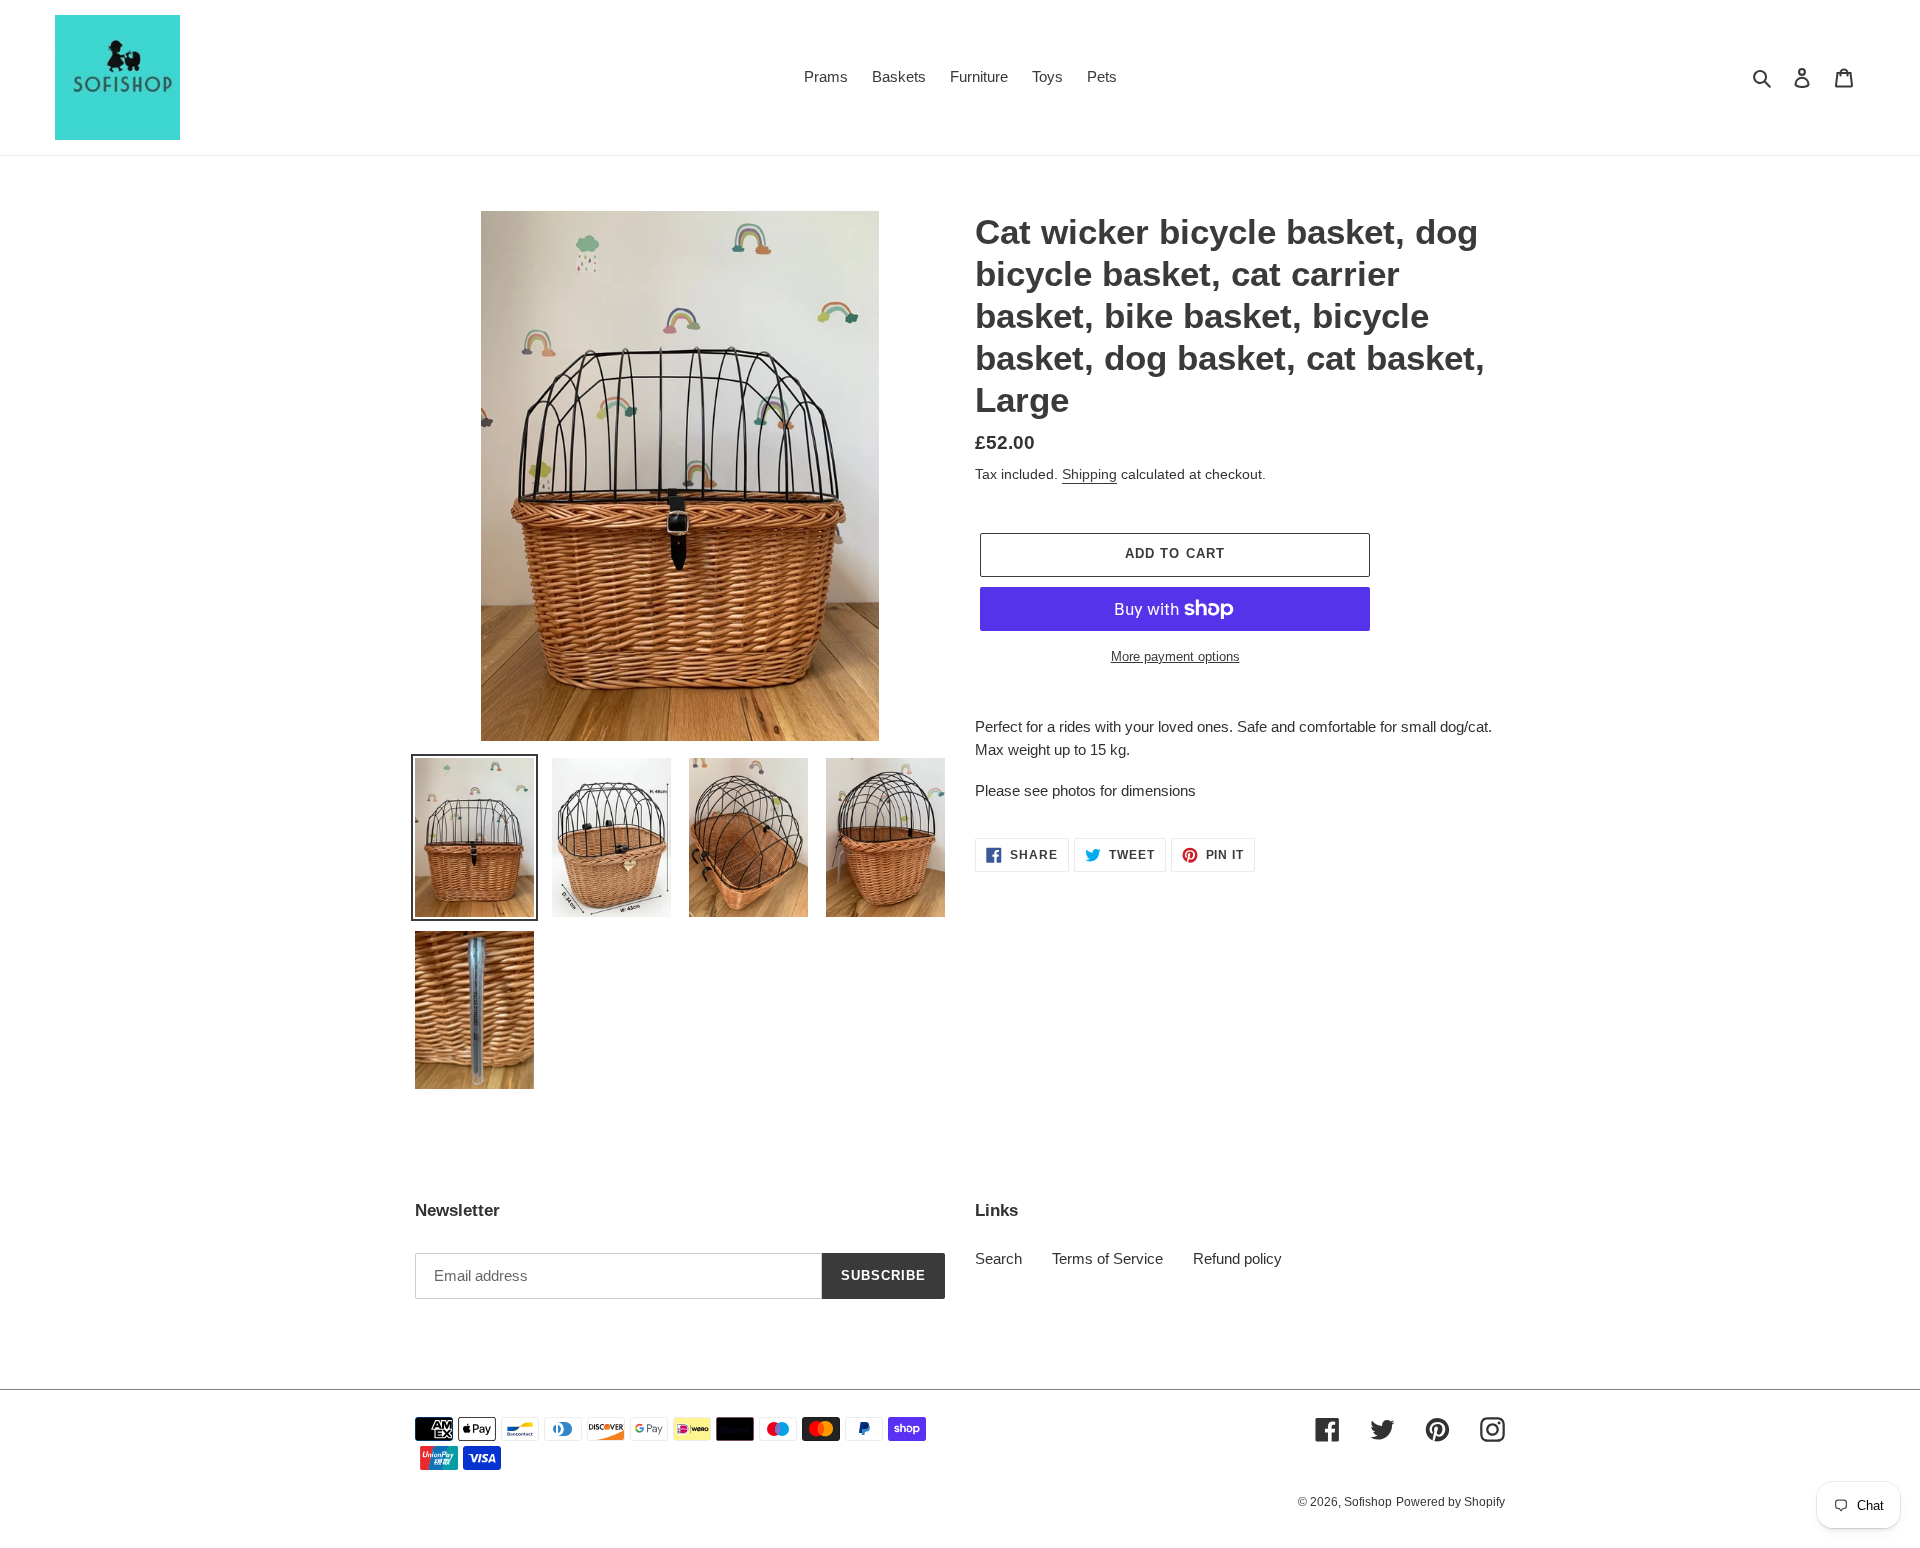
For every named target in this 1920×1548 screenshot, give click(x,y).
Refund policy (1237, 1258)
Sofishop (1368, 1502)
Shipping (1089, 474)
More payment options (1175, 656)
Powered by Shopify (1450, 1502)
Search (998, 1258)
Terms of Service (1107, 1258)
